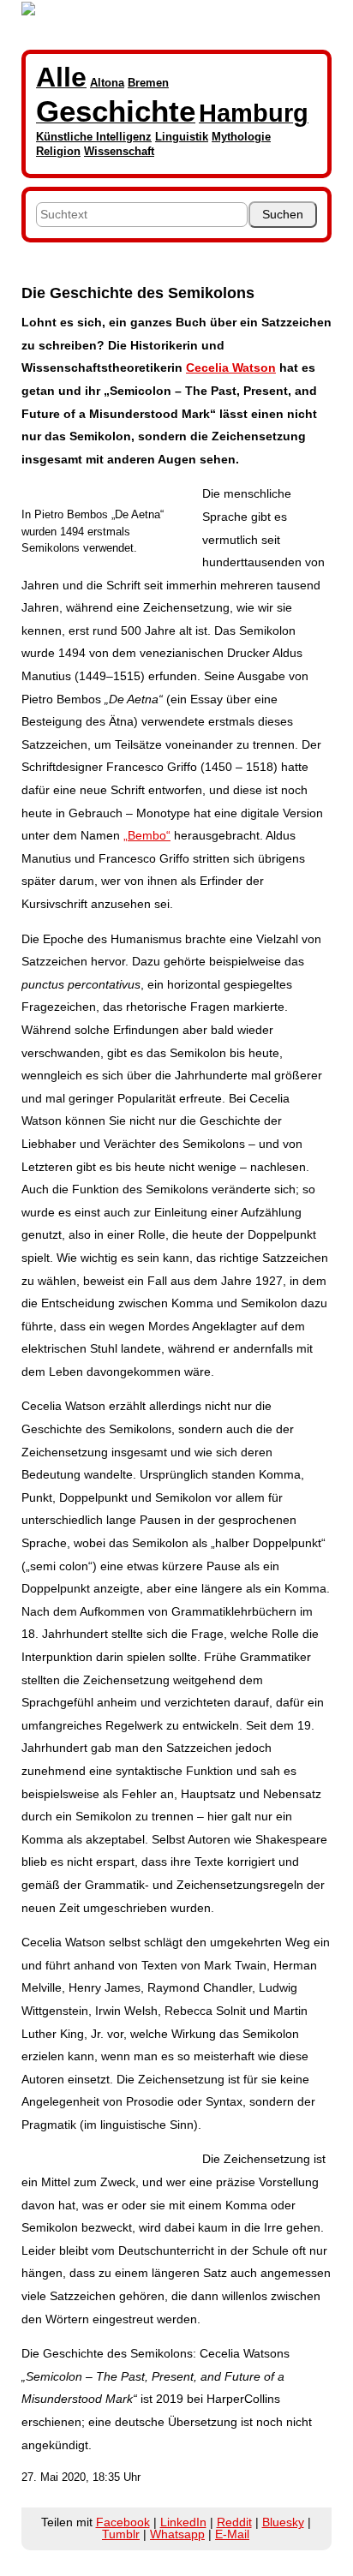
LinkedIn (183, 2522)
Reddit (234, 2522)
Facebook (123, 2522)
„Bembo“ (147, 835)
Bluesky (283, 2522)
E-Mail (232, 2534)
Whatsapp (177, 2534)
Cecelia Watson (231, 368)
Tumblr (121, 2534)
